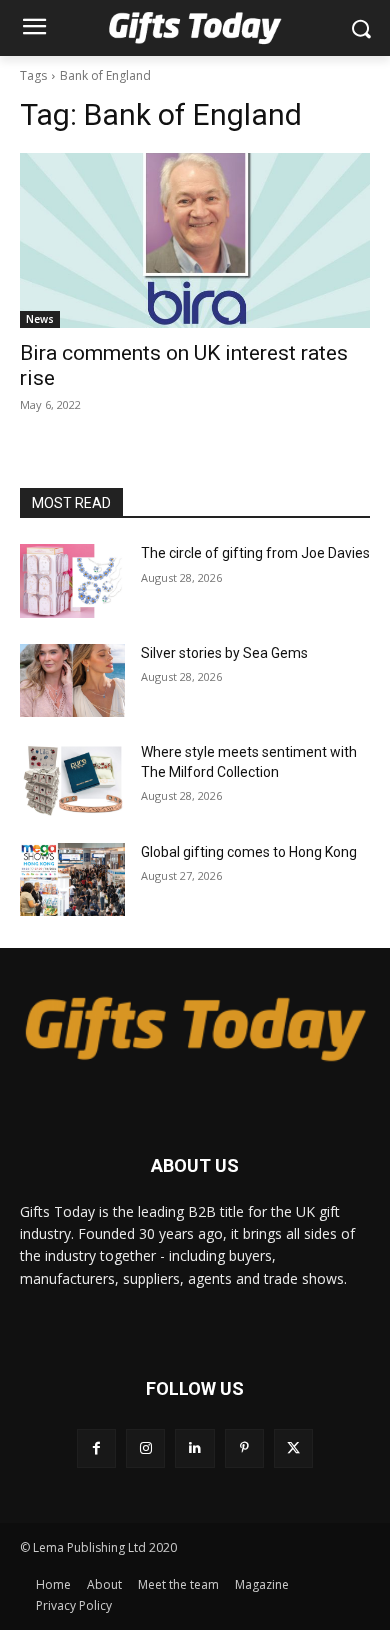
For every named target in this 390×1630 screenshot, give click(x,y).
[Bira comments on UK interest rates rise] (195, 240)
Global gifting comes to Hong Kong (249, 852)
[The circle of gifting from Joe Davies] (72, 581)
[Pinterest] (244, 1448)
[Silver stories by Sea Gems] (72, 681)
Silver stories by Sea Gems (224, 653)
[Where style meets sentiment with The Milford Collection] (72, 780)
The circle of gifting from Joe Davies (255, 553)
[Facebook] (96, 1448)
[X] (293, 1448)
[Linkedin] (194, 1448)
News (40, 319)
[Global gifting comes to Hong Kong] (72, 880)
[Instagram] (145, 1448)
